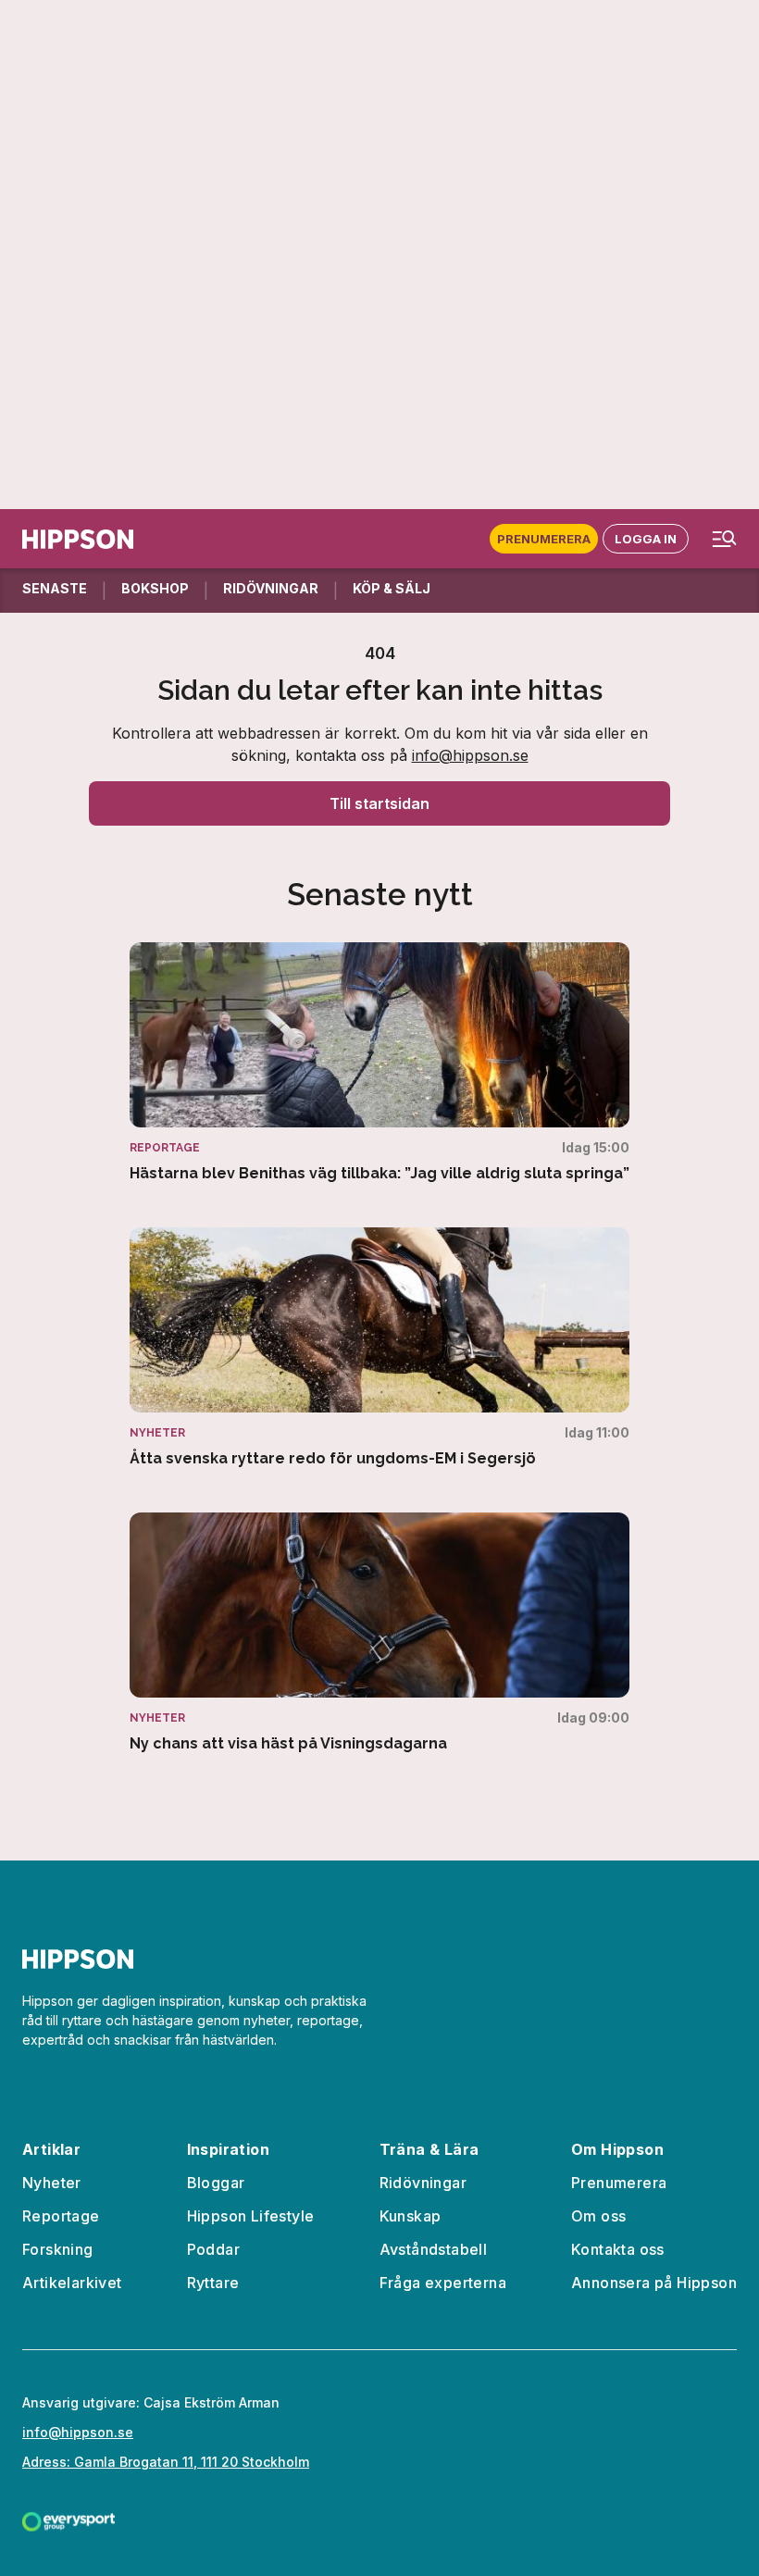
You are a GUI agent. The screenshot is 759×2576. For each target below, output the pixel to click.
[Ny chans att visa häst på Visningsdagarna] (379, 1633)
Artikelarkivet (72, 2283)
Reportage (61, 2216)
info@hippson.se (470, 755)
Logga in (646, 539)
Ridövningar (423, 2183)
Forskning (58, 2249)
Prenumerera (544, 539)
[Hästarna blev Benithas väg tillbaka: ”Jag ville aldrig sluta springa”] (379, 1063)
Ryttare (213, 2283)
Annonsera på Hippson (654, 2283)
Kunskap (411, 2216)
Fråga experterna (443, 2283)
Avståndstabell (434, 2249)
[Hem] (78, 539)
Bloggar (216, 2183)
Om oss (598, 2216)
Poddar (213, 2249)
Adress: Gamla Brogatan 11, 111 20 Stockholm (166, 2462)
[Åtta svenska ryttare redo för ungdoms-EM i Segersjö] (379, 1348)
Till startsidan (379, 803)
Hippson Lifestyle (251, 2216)
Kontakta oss (618, 2249)
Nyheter (52, 2183)
